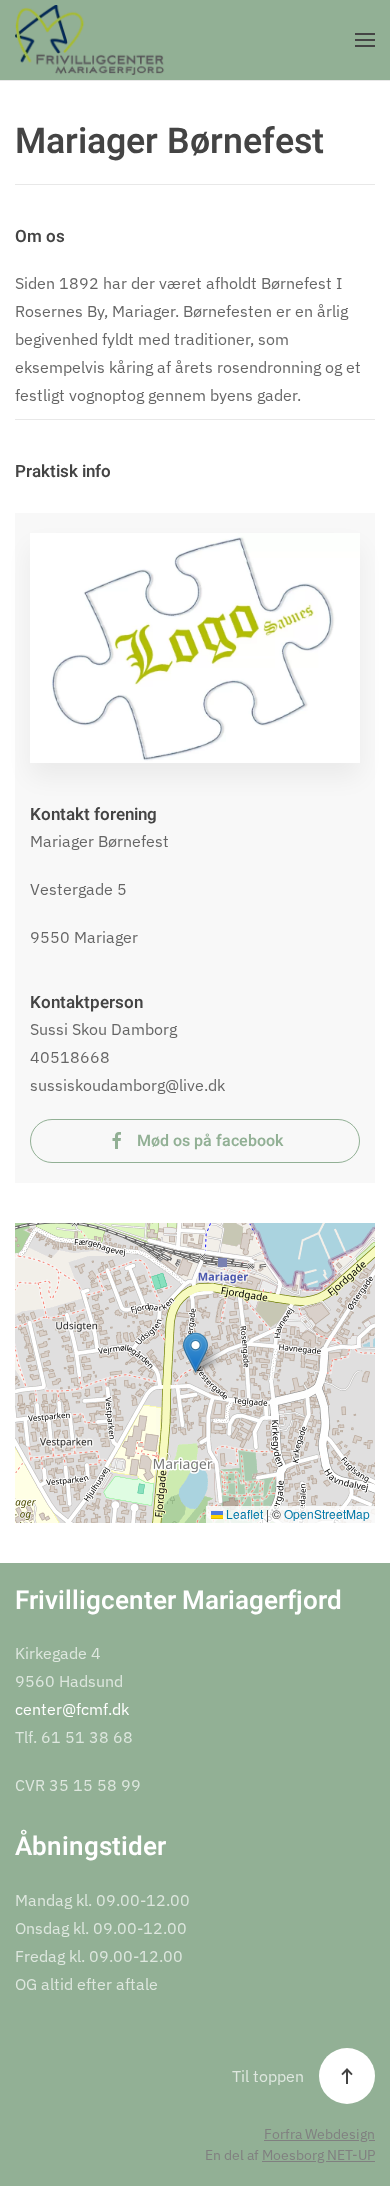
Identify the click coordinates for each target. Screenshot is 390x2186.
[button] (365, 40)
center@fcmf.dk (72, 1709)
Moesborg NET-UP (318, 2155)
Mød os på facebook (210, 1141)
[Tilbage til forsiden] (90, 40)
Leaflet (243, 1513)
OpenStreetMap (327, 1513)
